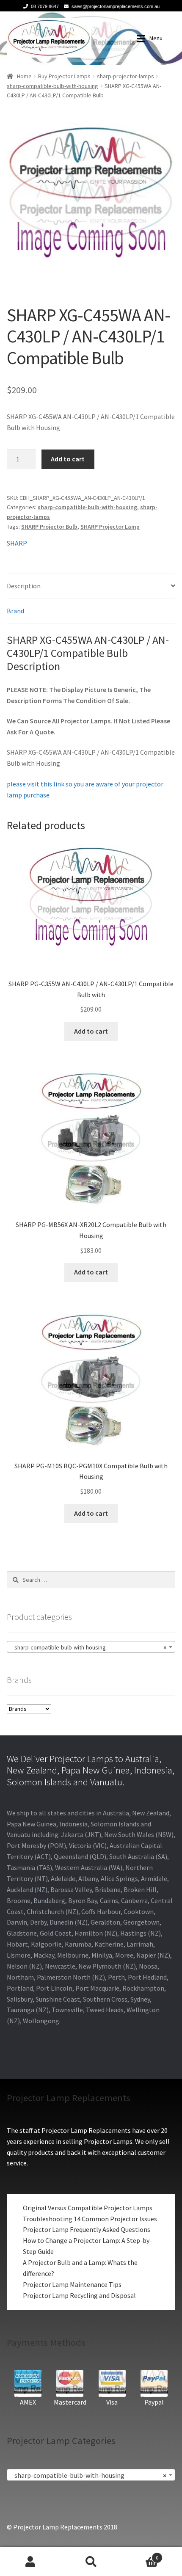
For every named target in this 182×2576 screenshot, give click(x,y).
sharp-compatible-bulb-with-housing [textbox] (88, 1647)
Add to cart (68, 459)
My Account (30, 2562)
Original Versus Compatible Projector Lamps (88, 2208)
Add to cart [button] (91, 1031)
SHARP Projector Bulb (49, 527)
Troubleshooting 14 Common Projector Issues (90, 2219)
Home (24, 76)
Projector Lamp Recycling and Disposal (79, 2295)
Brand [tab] (15, 611)
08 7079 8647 (45, 6)
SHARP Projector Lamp (110, 527)
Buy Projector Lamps (64, 76)
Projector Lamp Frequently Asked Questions (87, 2229)
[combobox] (91, 1647)
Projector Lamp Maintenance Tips (72, 2284)
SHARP (17, 543)
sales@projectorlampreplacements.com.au (116, 6)
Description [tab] (24, 586)
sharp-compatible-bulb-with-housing (52, 86)
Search (91, 2562)
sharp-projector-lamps (125, 76)
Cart (140, 2555)
